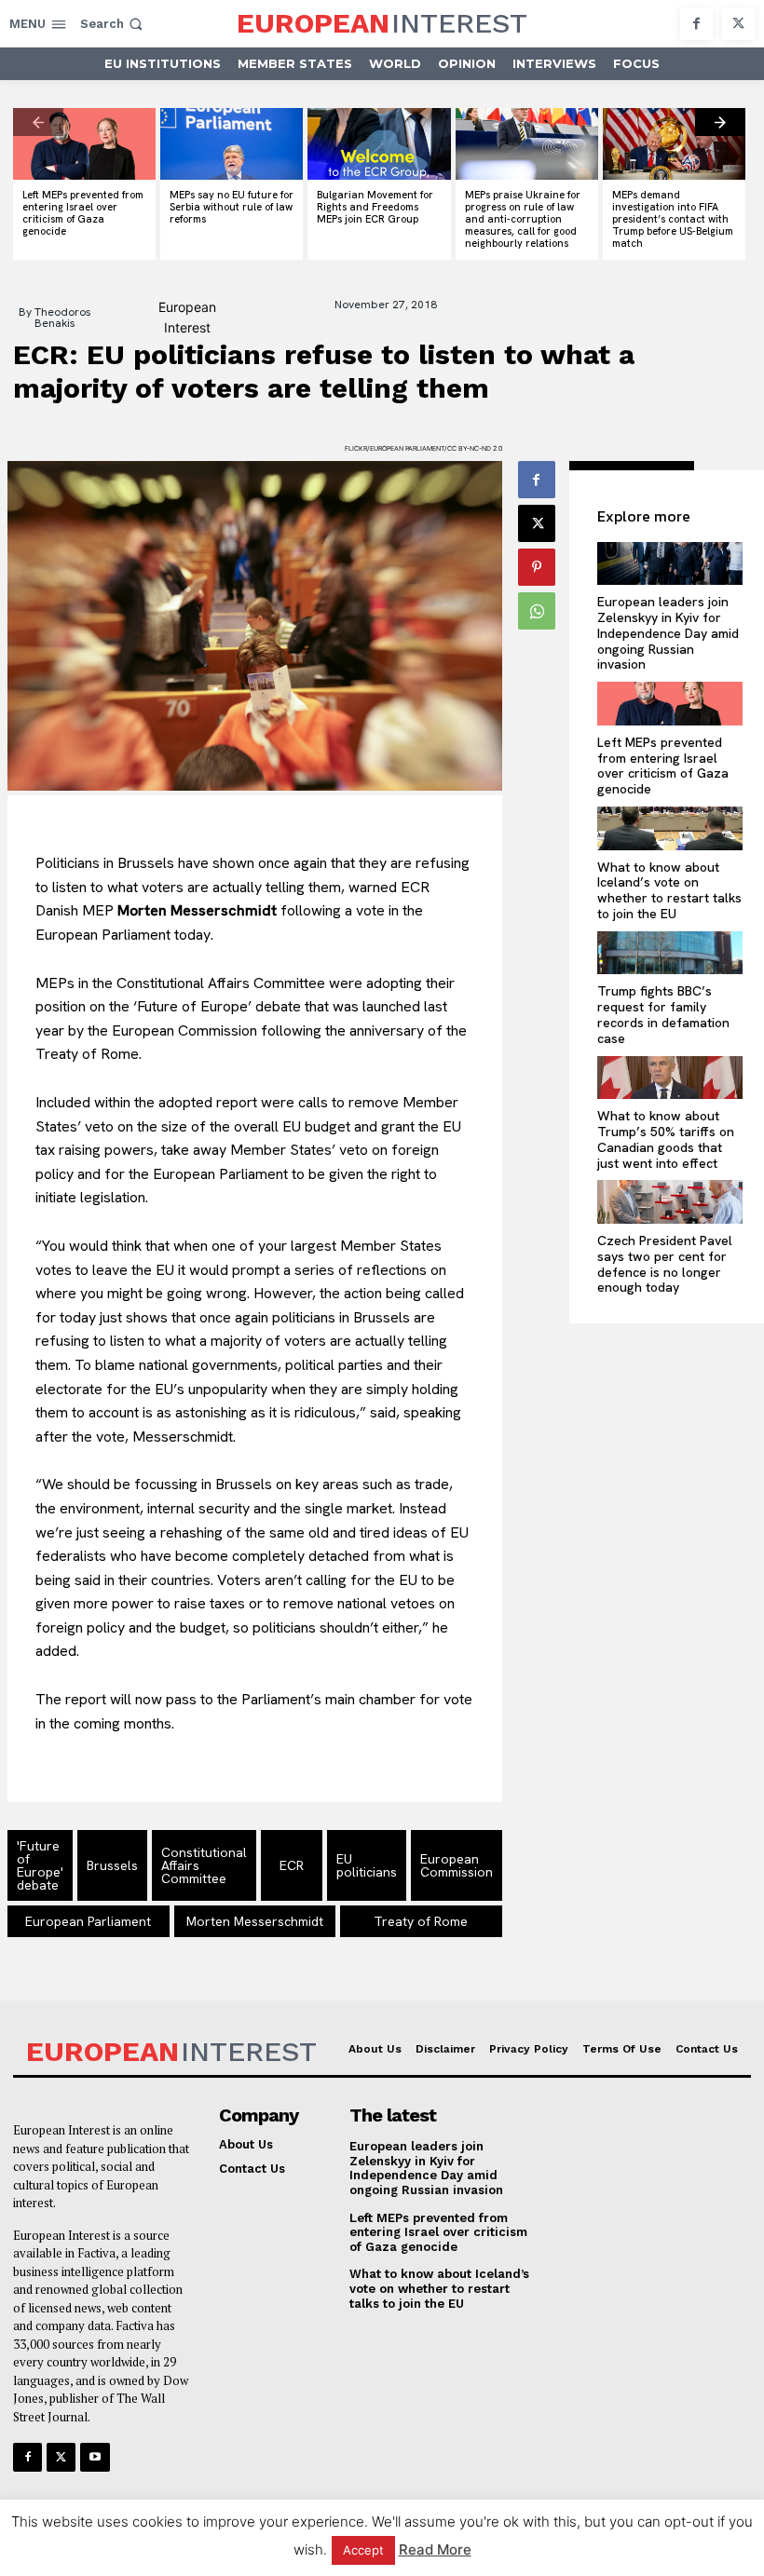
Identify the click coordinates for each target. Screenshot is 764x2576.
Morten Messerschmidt (255, 1921)
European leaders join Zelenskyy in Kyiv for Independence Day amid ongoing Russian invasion (668, 633)
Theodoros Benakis (63, 318)
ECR (292, 1865)
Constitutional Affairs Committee (204, 1865)
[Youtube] (95, 2457)
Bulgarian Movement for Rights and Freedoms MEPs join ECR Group (375, 207)
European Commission (457, 1865)
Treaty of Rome (421, 1921)
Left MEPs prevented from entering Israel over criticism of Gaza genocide (83, 213)
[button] (113, 24)
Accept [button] (363, 2550)
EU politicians (367, 1865)
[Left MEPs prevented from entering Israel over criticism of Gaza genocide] (84, 144)
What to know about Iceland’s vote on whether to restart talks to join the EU (669, 890)
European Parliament (88, 1921)
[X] (738, 24)
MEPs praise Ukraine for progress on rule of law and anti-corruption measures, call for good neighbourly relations (523, 219)
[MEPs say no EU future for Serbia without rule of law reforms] (232, 144)
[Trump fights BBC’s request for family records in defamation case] (669, 953)
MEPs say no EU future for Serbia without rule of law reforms (232, 207)
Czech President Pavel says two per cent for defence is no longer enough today (665, 1264)
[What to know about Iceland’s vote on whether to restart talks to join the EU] (669, 828)
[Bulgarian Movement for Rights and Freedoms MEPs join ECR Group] (379, 144)
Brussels (112, 1865)
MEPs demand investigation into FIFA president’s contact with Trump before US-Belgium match (673, 219)
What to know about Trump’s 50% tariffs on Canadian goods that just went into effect (666, 1139)
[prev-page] (38, 122)
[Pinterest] (537, 567)
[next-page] (720, 122)
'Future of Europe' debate (40, 1865)
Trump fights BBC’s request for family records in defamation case (663, 1014)
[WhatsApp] (537, 611)
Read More (435, 2549)
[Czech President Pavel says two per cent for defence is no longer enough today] (669, 1202)
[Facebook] (696, 24)
